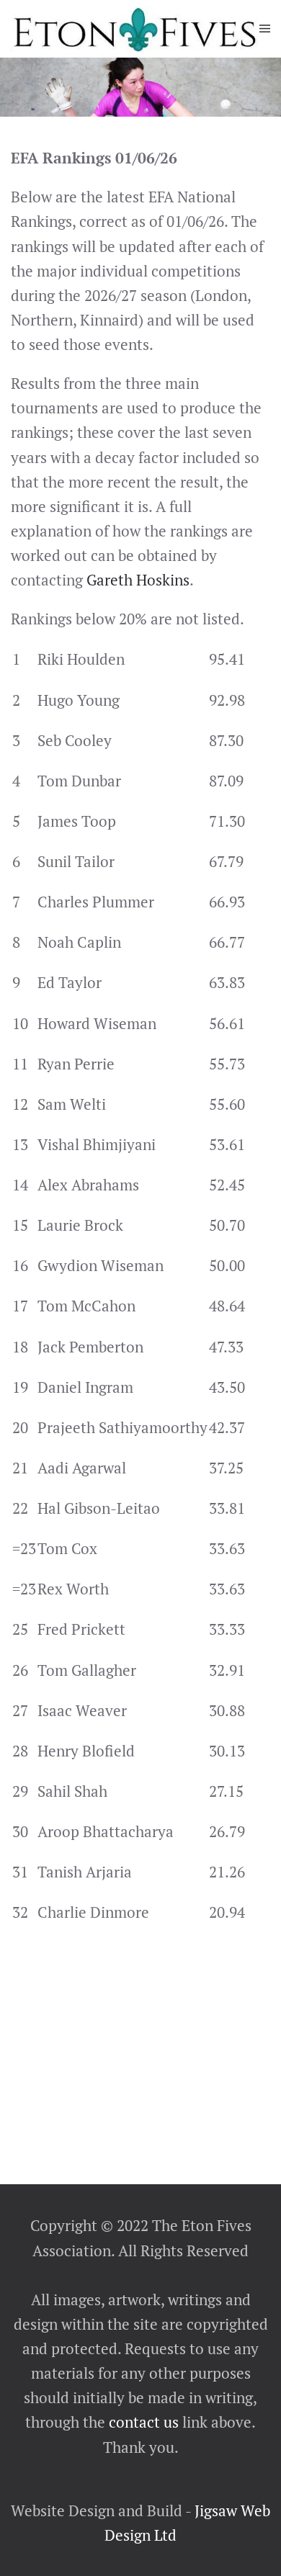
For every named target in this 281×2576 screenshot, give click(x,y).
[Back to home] (135, 29)
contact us (142, 2422)
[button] (265, 29)
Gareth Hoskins (138, 580)
